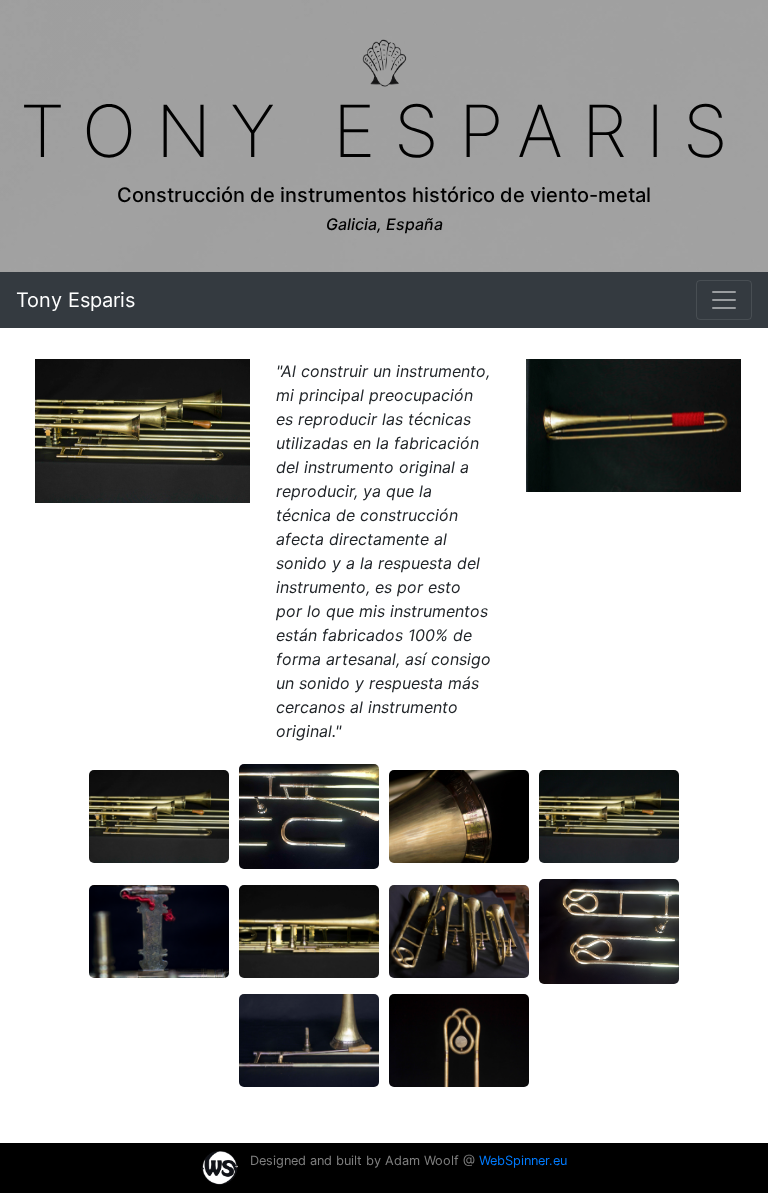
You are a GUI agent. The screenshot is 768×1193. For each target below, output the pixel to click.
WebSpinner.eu (523, 1160)
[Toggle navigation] (724, 300)
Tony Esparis (75, 300)
